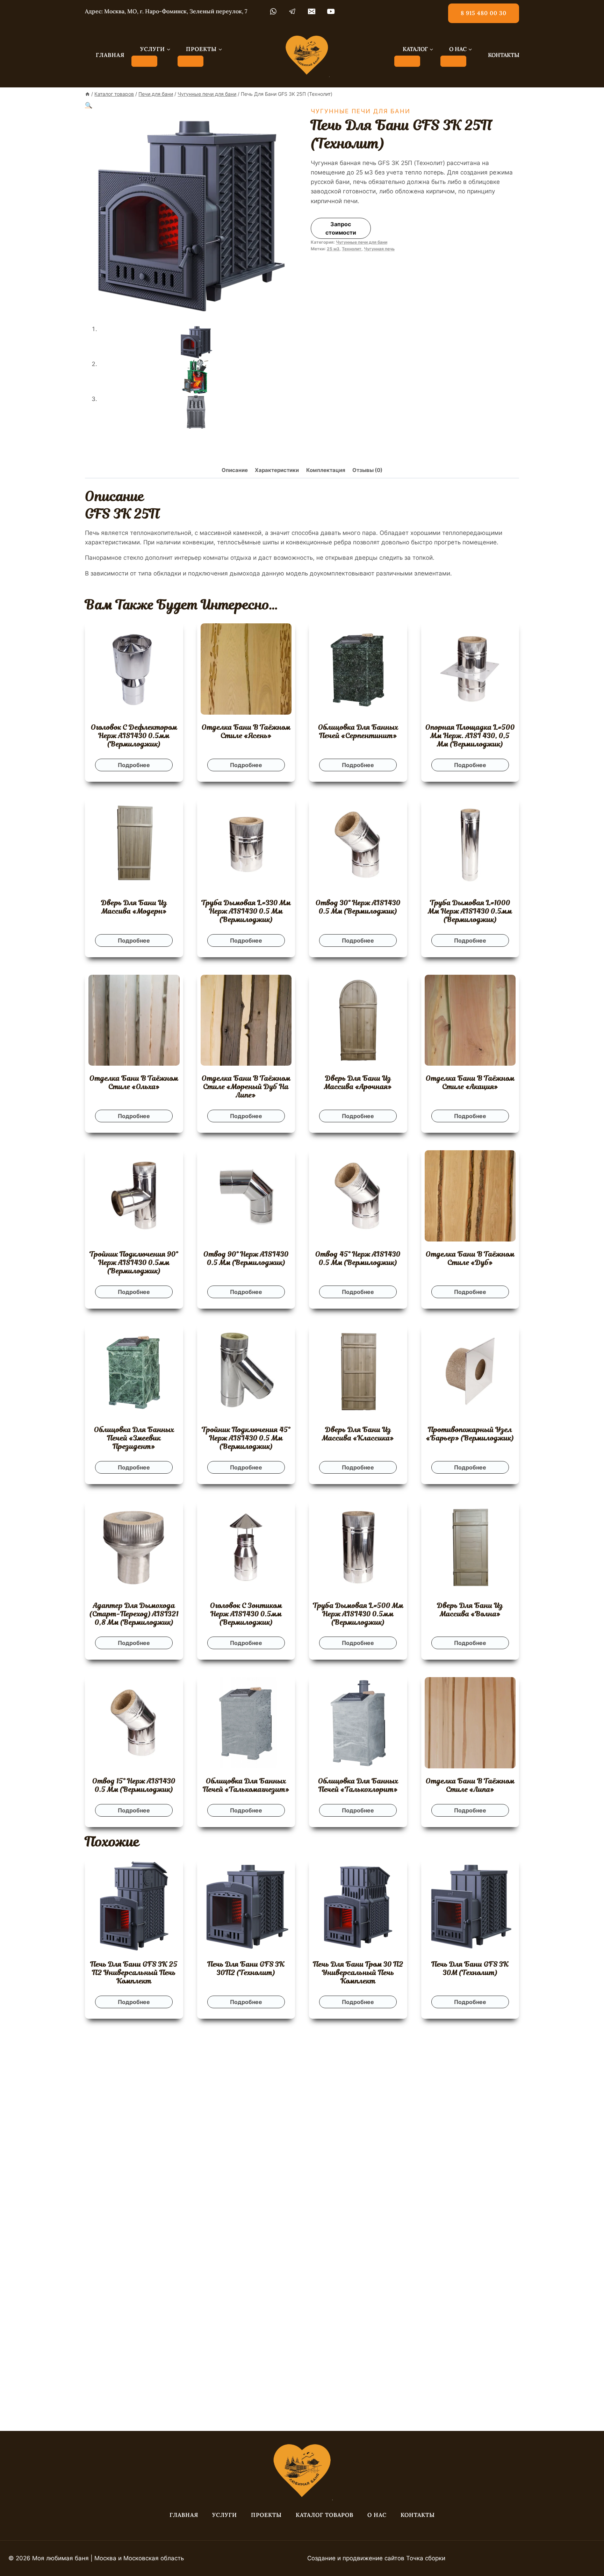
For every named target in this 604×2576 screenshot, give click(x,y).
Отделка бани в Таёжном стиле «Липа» (470, 1785)
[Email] (312, 12)
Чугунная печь (379, 249)
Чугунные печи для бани (361, 111)
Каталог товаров (325, 2515)
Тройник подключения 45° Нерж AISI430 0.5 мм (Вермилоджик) (246, 1438)
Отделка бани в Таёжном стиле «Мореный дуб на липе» (246, 1087)
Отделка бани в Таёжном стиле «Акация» (470, 1082)
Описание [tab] (235, 470)
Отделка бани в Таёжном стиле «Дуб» (470, 1258)
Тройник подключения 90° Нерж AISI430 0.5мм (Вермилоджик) (134, 1262)
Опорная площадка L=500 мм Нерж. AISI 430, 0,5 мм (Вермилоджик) (470, 736)
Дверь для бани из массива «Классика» (358, 1434)
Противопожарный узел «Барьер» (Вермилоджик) (470, 1434)
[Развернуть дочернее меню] (144, 61)
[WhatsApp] (273, 12)
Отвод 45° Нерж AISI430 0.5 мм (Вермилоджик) (358, 1258)
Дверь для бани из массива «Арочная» (358, 1082)
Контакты (418, 2515)
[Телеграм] (292, 12)
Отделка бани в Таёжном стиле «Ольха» (134, 1082)
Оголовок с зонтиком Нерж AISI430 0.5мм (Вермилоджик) (246, 1614)
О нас (377, 2515)
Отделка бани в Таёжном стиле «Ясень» (246, 731)
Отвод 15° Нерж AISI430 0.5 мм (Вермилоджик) (134, 1785)
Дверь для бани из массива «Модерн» (134, 907)
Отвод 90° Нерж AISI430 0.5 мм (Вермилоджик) (246, 1258)
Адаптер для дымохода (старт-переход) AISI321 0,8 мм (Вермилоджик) (134, 1614)
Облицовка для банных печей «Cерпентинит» (358, 731)
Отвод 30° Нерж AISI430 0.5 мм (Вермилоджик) (358, 907)
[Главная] (87, 94)
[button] (89, 105)
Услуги (225, 2515)
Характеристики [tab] (277, 470)
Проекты (266, 2515)
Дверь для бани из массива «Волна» (470, 1610)
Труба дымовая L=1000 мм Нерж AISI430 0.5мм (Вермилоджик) (470, 911)
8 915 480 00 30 (484, 13)
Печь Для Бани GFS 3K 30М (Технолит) (470, 1968)
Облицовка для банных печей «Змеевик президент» (134, 1438)
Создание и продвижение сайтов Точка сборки (376, 2558)
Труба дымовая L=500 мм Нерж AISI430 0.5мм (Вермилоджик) (358, 1614)
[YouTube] (331, 12)
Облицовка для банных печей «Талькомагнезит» (246, 1785)
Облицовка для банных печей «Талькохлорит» (358, 1785)
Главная (184, 2515)
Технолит (352, 249)
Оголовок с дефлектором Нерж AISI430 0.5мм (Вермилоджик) (134, 736)
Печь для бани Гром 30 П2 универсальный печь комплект (358, 1973)
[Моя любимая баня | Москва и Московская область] (307, 55)
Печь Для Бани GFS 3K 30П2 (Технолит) (246, 1968)
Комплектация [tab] (326, 470)
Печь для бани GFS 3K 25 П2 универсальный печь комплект (134, 1973)
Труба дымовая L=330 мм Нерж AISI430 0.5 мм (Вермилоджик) (246, 911)
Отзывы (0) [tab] (367, 470)
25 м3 (333, 249)
